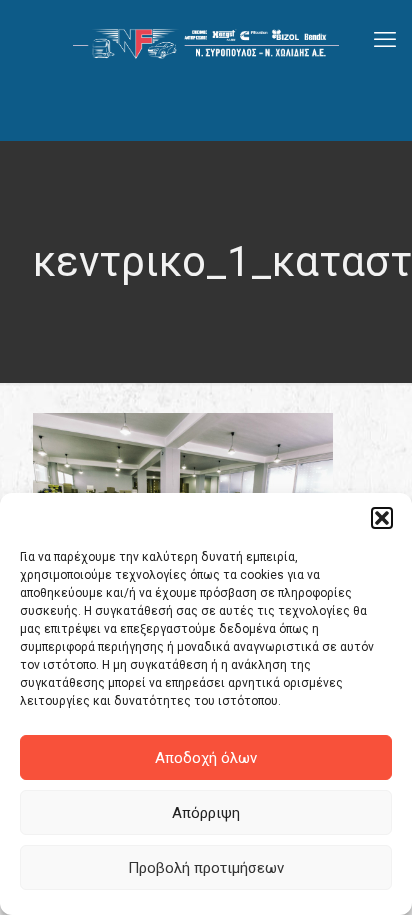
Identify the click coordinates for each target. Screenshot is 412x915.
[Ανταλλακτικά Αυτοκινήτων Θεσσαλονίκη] (206, 40)
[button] (382, 518)
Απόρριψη (206, 813)
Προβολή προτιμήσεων (206, 868)
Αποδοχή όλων (206, 758)
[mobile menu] (385, 40)
